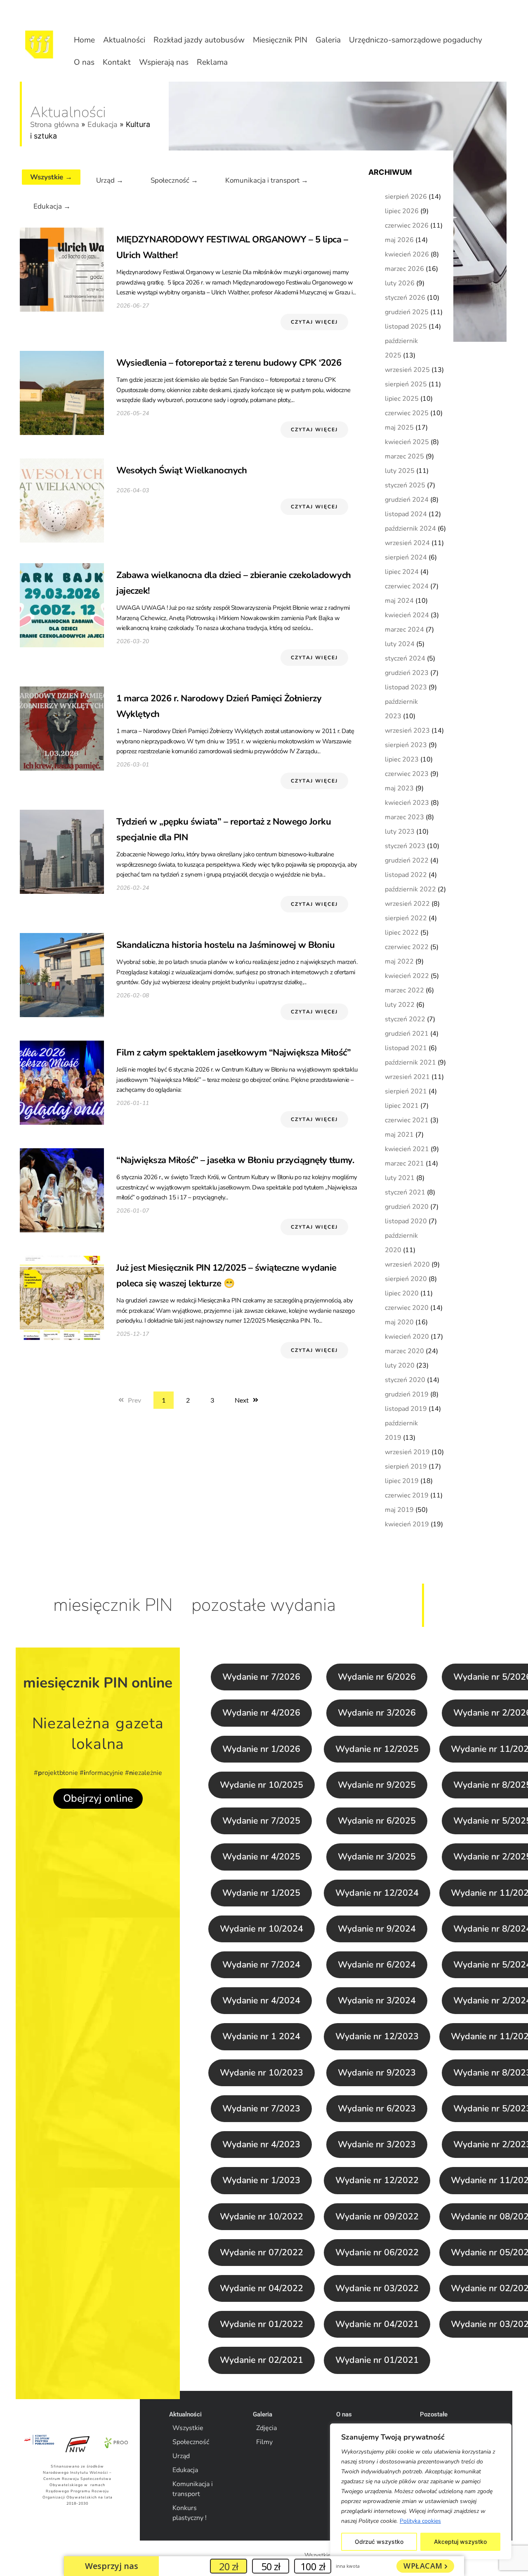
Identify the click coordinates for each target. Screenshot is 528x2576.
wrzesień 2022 (407, 904)
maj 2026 (399, 240)
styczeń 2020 (405, 1380)
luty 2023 (400, 832)
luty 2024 (400, 644)
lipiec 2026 (402, 211)
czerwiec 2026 (407, 226)
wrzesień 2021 (407, 1077)
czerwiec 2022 (407, 947)
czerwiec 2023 (407, 774)
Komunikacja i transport (193, 2489)
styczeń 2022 (405, 1019)
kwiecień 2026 (407, 254)
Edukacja (103, 125)
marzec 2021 (404, 1163)
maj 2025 (399, 428)
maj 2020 (399, 1322)
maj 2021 (399, 1135)
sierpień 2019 (406, 1467)
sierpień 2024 (406, 557)
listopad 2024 (406, 514)
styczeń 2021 (405, 1192)
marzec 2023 (404, 817)
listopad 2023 (406, 687)
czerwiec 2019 (407, 1495)
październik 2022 (410, 889)
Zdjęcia (266, 2428)
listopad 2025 (406, 327)
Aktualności (124, 40)
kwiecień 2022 (407, 976)
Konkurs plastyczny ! (190, 2513)
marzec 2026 (404, 269)
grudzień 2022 (407, 860)
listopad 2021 (406, 1048)
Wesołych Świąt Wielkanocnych (181, 470)
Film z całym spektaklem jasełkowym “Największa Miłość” (233, 1053)
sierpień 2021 (406, 1091)
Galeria (328, 40)
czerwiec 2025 (407, 413)
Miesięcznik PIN (280, 40)
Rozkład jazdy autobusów (199, 40)
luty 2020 (400, 1366)
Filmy (264, 2442)
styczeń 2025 (405, 485)
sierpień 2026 (406, 197)
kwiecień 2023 (407, 803)
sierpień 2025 (406, 384)
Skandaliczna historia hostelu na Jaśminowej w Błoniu (225, 945)
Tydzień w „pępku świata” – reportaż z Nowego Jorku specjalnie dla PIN (224, 830)
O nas (84, 62)
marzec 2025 (404, 456)
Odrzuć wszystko (379, 2542)
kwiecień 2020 (407, 1337)
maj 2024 (399, 601)
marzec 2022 (404, 990)
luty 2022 (400, 1005)
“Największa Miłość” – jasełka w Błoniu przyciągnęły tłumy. (235, 1160)
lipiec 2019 (402, 1481)
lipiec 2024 (402, 572)
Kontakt (117, 62)
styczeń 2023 (405, 846)
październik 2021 (410, 1062)
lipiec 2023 (402, 759)
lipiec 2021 (402, 1106)
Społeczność (191, 2442)
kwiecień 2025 (407, 442)
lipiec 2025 (402, 399)
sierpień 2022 (406, 918)
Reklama (212, 62)
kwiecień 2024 (407, 615)
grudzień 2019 (407, 1394)
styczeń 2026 (405, 298)
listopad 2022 (406, 875)
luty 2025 (400, 471)
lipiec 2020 (402, 1293)
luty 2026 (400, 283)
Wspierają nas (164, 62)
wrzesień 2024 (407, 543)
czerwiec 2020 (407, 1308)
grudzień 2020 (407, 1207)
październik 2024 (410, 529)
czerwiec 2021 (407, 1120)
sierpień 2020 (406, 1279)
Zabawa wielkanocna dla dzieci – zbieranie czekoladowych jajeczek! (234, 583)
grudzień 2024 (407, 500)
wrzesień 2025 (407, 370)
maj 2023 (399, 788)
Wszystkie (188, 2428)
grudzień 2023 (407, 673)
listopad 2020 (406, 1221)
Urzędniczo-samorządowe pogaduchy (416, 40)
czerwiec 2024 (407, 586)
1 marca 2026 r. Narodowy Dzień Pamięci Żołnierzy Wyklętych (219, 706)
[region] (421, 2491)
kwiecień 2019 (407, 1524)
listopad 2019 (406, 1409)
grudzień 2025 (407, 312)
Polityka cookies (420, 2521)
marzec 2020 (404, 1351)
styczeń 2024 (405, 658)
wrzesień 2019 (407, 1452)
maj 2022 (399, 961)
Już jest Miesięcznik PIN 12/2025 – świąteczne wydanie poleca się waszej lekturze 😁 (226, 1276)
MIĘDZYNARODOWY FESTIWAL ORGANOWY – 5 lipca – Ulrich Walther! (232, 247)
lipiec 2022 (402, 933)
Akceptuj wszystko (460, 2542)
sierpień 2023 (406, 745)
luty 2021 (400, 1178)
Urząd (181, 2456)
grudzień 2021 (407, 1034)
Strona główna (55, 125)
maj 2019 (399, 1510)
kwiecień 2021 (407, 1149)
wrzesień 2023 (407, 731)
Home (84, 40)
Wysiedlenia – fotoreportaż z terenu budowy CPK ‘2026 (229, 363)
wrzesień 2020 (407, 1264)
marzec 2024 (404, 630)
